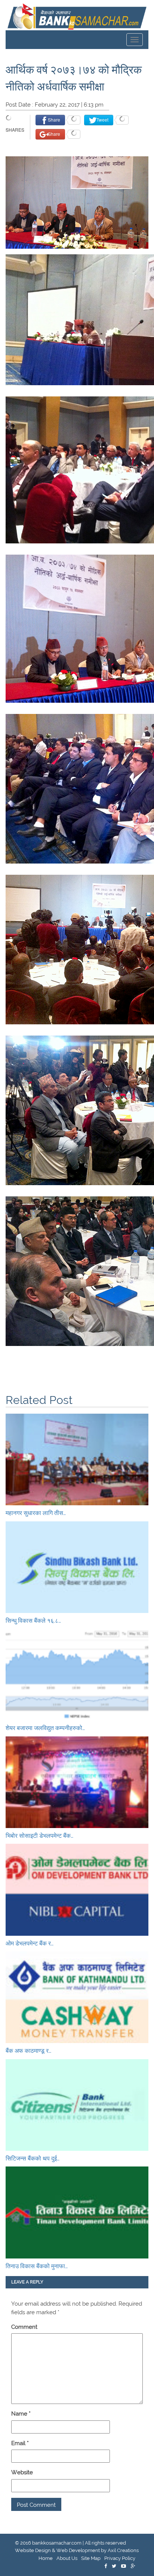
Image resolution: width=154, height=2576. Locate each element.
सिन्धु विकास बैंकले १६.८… (33, 1621)
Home (46, 2558)
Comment (24, 2327)
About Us (67, 2558)
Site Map (91, 2558)
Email (20, 2443)
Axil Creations (123, 2550)
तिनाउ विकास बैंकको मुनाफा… (37, 2266)
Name (21, 2414)
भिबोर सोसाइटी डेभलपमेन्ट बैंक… (39, 1836)
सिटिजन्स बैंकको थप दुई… (33, 2158)
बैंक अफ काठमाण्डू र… (28, 2051)
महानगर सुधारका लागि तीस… (36, 1513)
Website (22, 2472)
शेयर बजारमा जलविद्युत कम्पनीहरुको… (45, 1728)
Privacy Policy (120, 2558)
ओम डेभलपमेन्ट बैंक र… (30, 1943)
